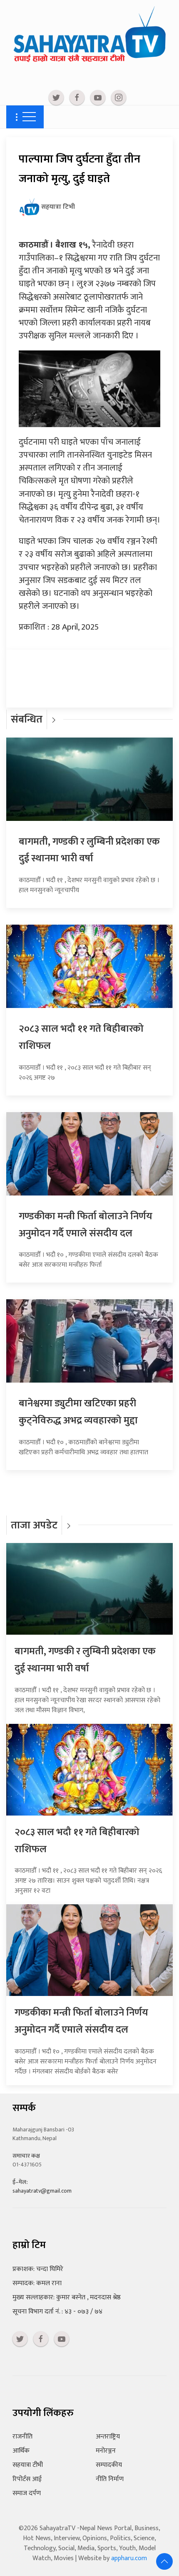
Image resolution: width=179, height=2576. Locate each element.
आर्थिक (21, 2451)
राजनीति (22, 2437)
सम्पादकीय (109, 2465)
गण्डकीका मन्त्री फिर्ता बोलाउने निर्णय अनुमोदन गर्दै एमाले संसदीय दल (86, 1225)
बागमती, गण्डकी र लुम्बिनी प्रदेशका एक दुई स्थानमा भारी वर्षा (89, 850)
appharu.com (129, 2558)
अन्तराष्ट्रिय (108, 2437)
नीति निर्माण (110, 2479)
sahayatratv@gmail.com (42, 2191)
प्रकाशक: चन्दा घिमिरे (38, 2269)
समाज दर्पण (27, 2493)
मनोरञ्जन (106, 2451)
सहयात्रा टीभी (28, 2465)
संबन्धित (27, 719)
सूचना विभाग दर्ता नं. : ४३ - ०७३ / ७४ (57, 2312)
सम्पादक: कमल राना (37, 2283)
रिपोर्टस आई (27, 2479)
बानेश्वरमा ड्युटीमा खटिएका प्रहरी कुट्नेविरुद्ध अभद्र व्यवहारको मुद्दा (78, 1412)
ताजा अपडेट (34, 1525)
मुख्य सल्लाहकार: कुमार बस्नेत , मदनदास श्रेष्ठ (67, 2297)
